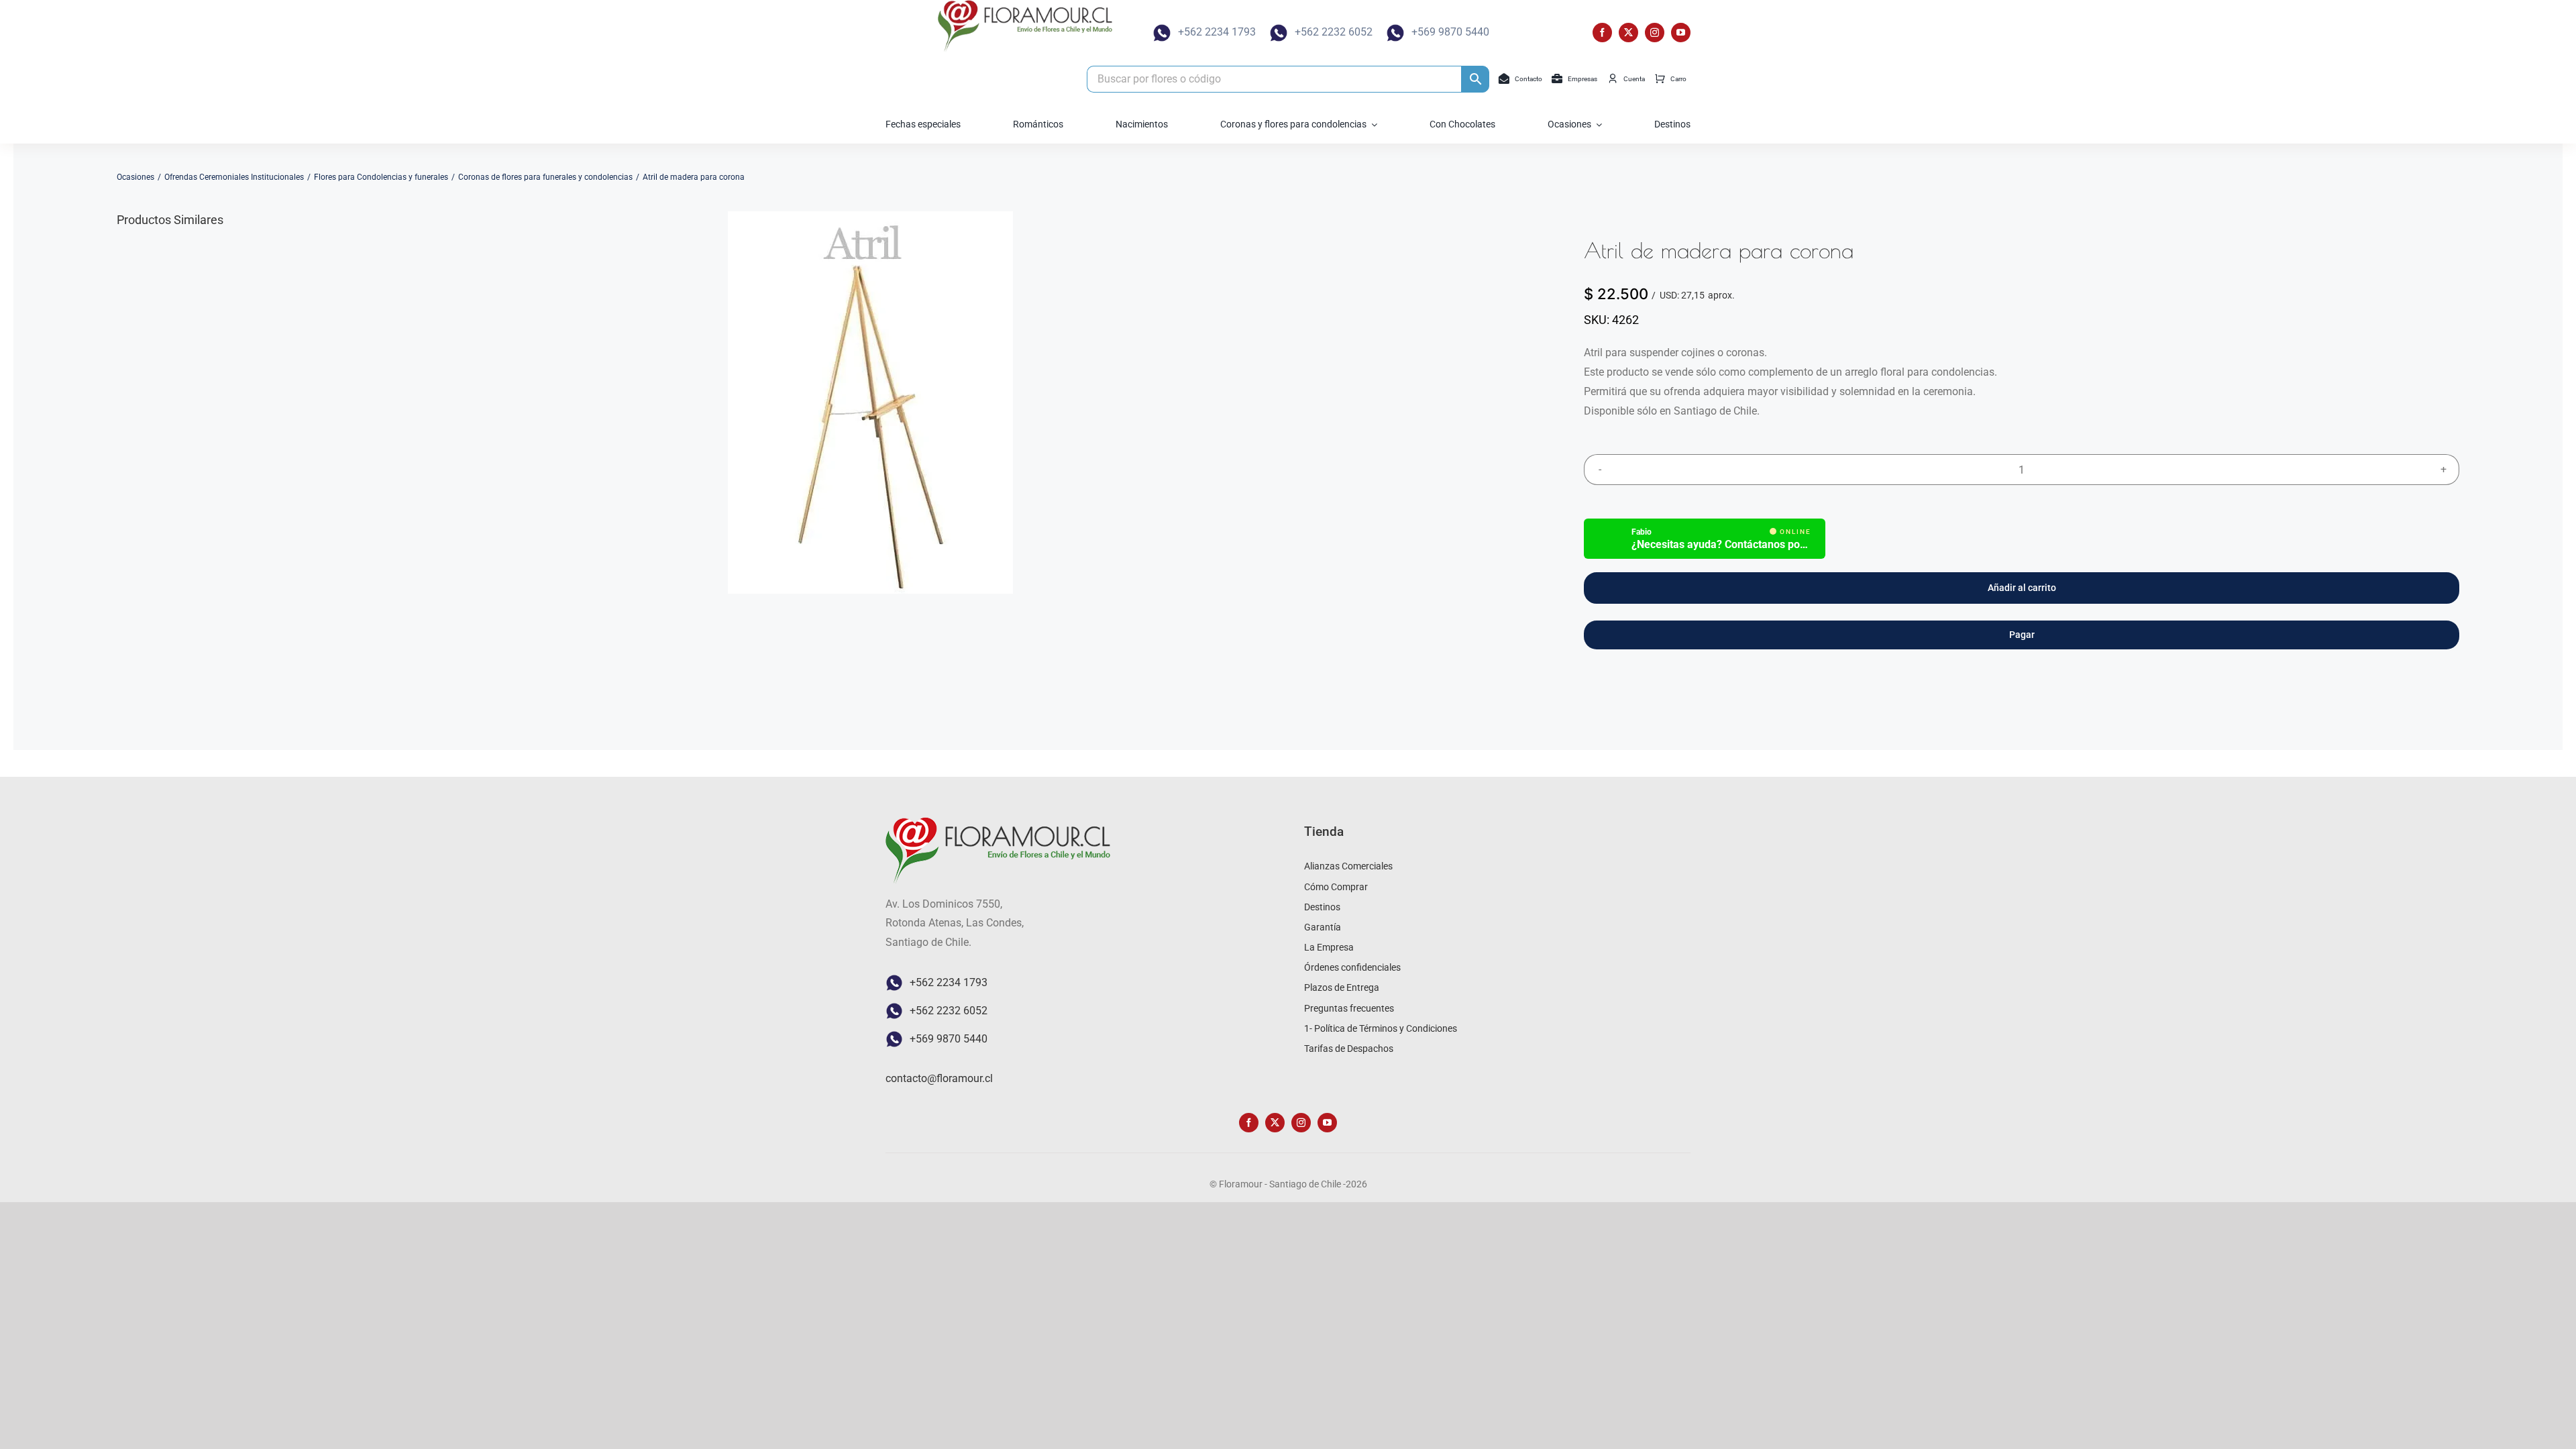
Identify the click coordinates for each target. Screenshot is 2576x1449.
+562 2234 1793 (1217, 32)
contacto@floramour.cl (939, 1078)
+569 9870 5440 (1450, 32)
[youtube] (1681, 33)
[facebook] (1602, 33)
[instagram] (1655, 33)
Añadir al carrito (2022, 588)
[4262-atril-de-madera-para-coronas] (870, 402)
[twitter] (1628, 33)
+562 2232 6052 (1334, 32)
